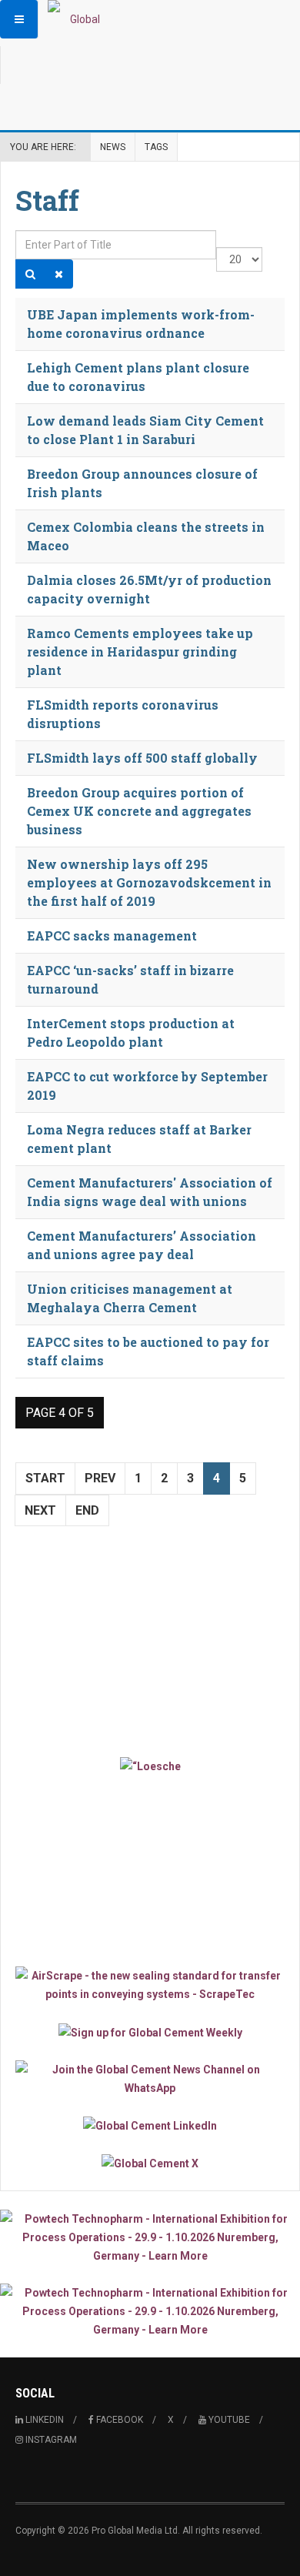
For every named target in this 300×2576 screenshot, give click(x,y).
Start (45, 1478)
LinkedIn (43, 2420)
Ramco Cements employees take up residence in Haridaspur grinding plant (140, 652)
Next (40, 1510)
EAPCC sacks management (112, 936)
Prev (100, 1478)
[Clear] (59, 274)
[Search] (30, 274)
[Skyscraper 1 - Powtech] (150, 2237)
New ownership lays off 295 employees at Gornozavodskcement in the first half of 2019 (149, 882)
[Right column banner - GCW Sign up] (150, 2031)
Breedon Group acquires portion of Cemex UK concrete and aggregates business (139, 811)
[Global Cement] (78, 19)
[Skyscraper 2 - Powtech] (150, 2311)
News (113, 147)
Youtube (228, 2420)
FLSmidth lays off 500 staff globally (142, 758)
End (87, 1510)
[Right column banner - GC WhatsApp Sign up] (150, 2079)
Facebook (118, 2420)
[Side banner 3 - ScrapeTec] (150, 1985)
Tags (156, 147)
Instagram (50, 2440)
